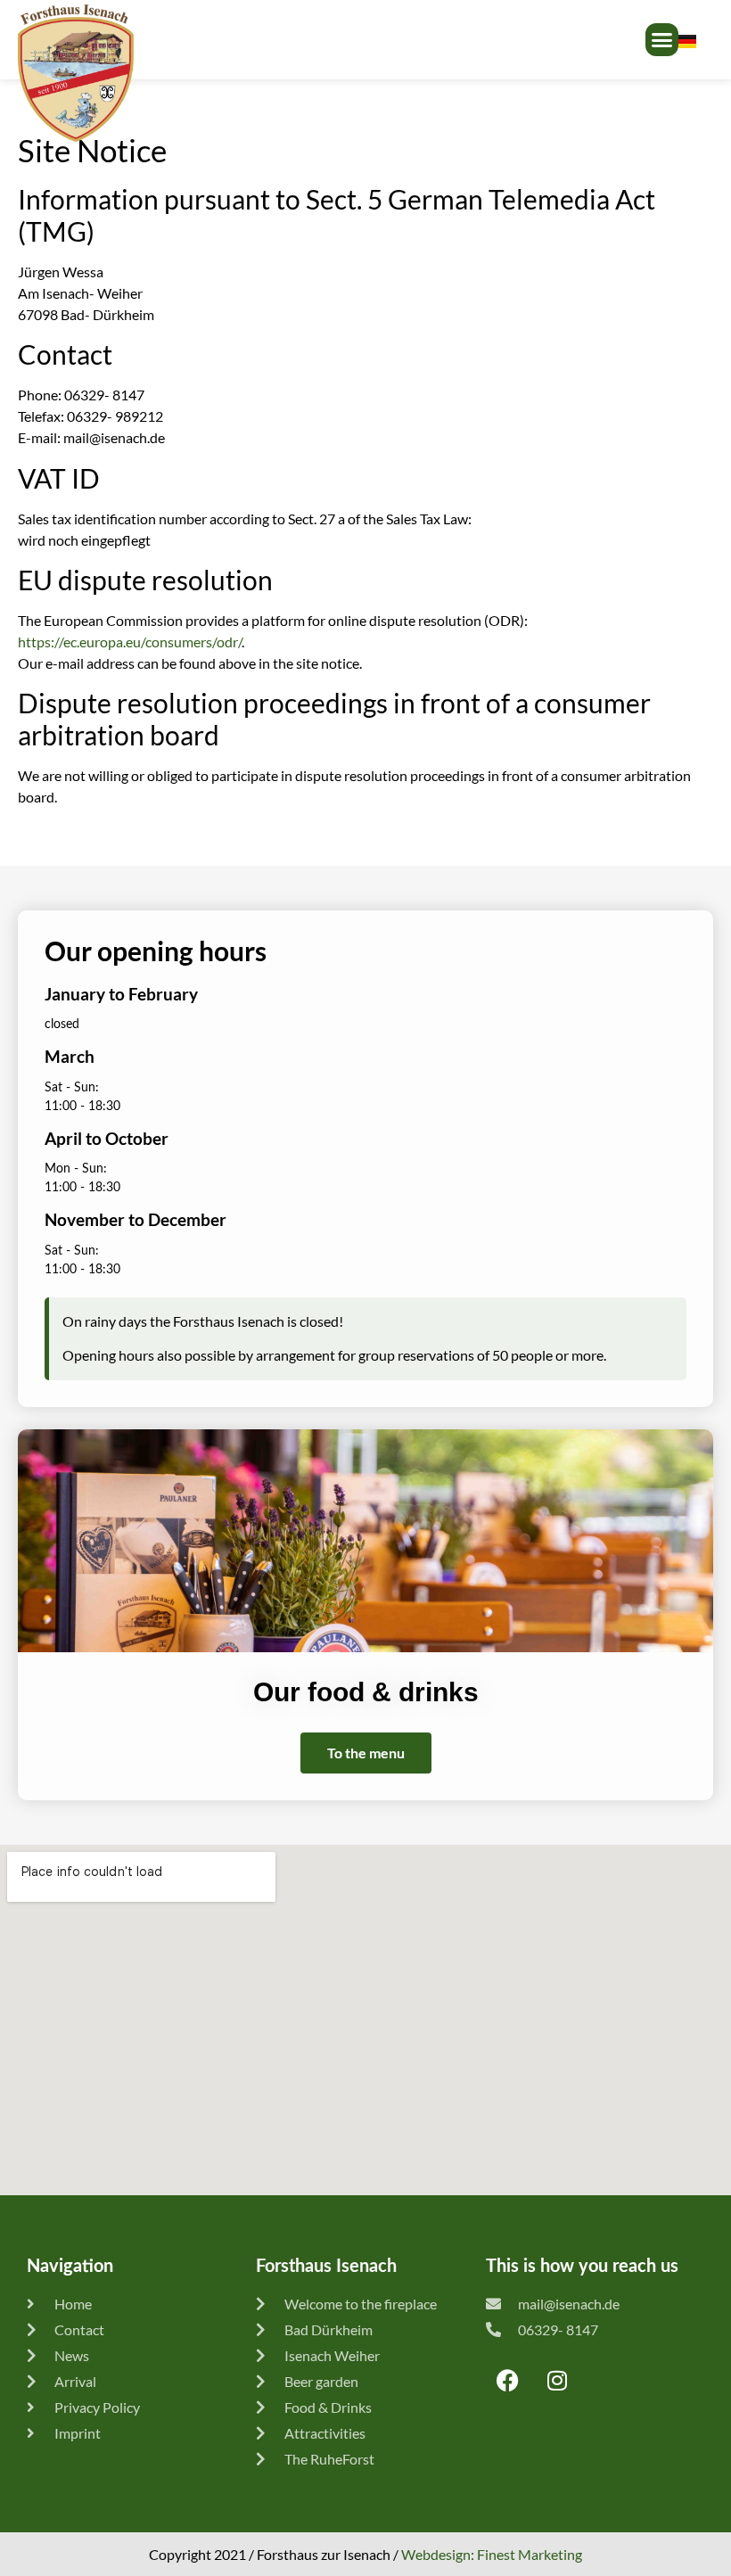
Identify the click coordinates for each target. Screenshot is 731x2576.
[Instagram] (557, 2381)
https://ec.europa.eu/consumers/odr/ (130, 642)
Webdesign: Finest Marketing (492, 2554)
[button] (662, 40)
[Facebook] (508, 2381)
